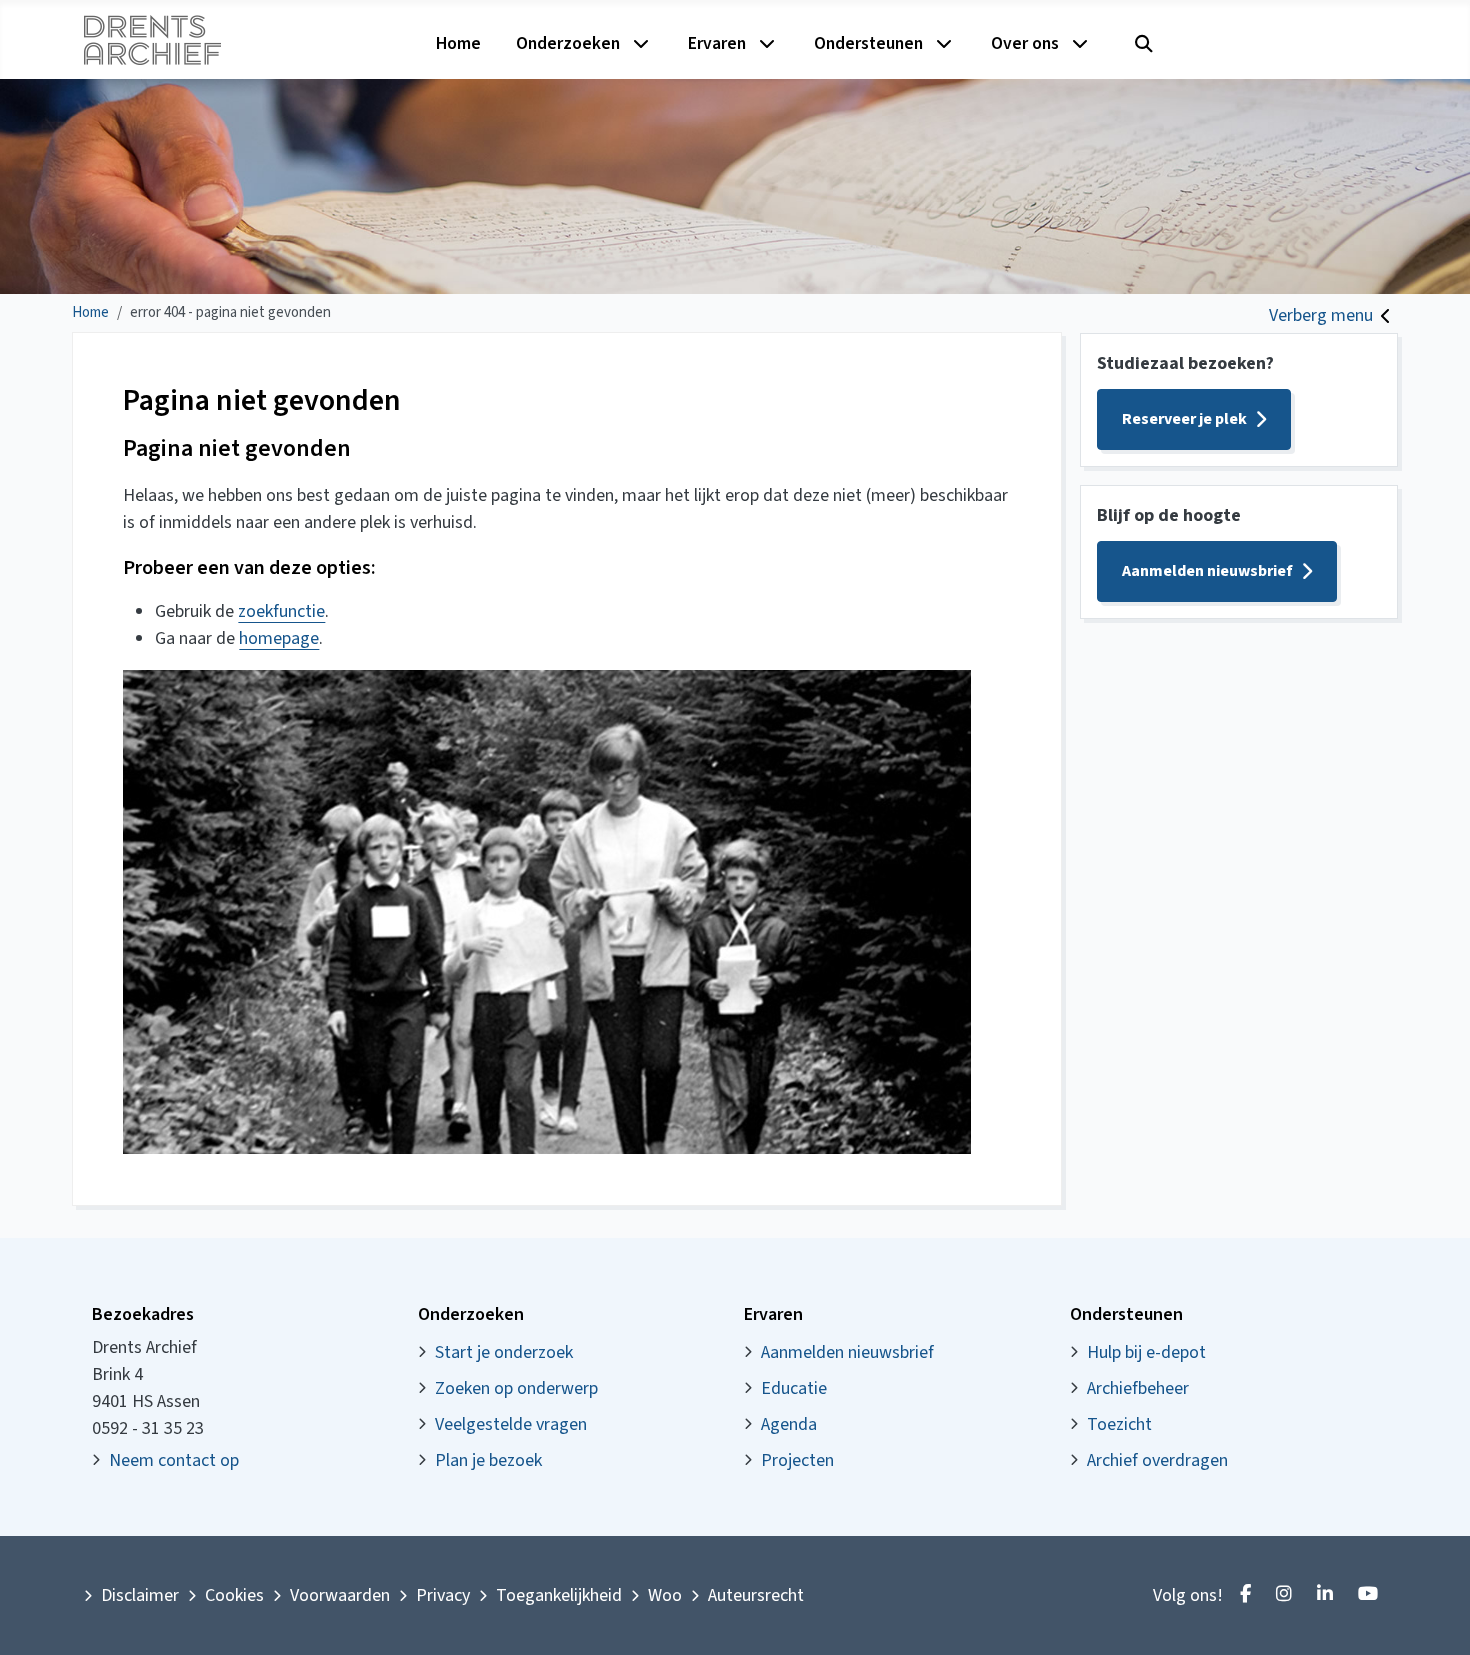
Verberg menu (1321, 315)
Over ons (1025, 43)
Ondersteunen (868, 43)
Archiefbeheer (1138, 1388)
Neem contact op (174, 1460)
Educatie (794, 1388)
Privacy (443, 1595)
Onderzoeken (568, 43)
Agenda (789, 1424)
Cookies (234, 1595)
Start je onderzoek (504, 1352)
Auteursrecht (756, 1595)
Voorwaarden (340, 1595)
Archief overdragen (1157, 1460)
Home (458, 43)
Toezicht (1119, 1424)
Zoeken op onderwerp (516, 1388)
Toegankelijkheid (559, 1595)
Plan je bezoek (488, 1460)
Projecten (797, 1460)
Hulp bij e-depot (1146, 1352)
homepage (279, 638)
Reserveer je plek (1184, 419)
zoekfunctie (281, 611)
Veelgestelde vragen (511, 1424)
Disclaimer (140, 1595)
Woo (665, 1595)
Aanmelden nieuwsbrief (1207, 571)
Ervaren (717, 43)
